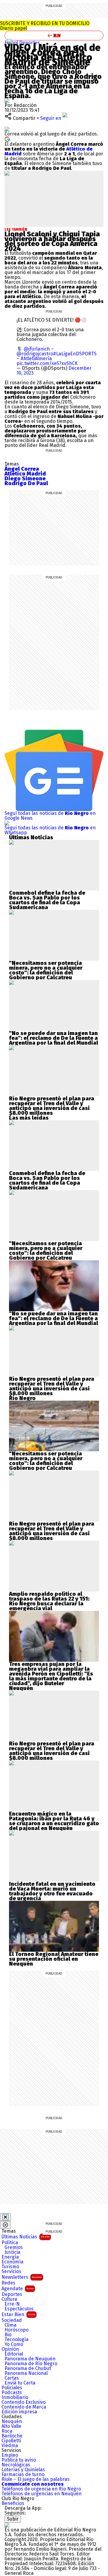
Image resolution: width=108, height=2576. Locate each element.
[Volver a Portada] (54, 36)
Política (10, 2243)
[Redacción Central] (7, 100)
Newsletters (22, 2277)
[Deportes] (10, 41)
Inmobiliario (15, 2397)
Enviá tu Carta (20, 2383)
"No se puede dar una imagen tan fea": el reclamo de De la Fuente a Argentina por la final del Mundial (54, 1038)
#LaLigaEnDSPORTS (75, 354)
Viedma (10, 2446)
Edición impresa (19, 2412)
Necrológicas (16, 2465)
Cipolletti (11, 2441)
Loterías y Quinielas (23, 2470)
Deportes (30, 43)
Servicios (11, 2272)
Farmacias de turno (23, 2475)
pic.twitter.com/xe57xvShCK (47, 363)
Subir (13, 2519)
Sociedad (12, 2320)
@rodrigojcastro (35, 354)
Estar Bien (18, 2314)
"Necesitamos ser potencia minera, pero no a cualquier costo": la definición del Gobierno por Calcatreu (46, 970)
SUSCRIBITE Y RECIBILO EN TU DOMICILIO (45, 26)
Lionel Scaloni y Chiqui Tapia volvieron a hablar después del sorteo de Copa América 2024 (52, 241)
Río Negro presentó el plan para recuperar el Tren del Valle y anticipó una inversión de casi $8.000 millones (52, 1106)
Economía (12, 2262)
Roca (7, 2431)
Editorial (14, 2354)
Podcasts (12, 2393)
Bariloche (12, 2436)
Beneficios (13, 2503)
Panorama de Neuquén (30, 2359)
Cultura (9, 2299)
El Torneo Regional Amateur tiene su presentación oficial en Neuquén (54, 1959)
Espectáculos (19, 2309)
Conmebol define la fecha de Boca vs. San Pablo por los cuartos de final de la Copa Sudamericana (47, 900)
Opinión (10, 2349)
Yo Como (14, 2344)
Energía (10, 2257)
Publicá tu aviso (19, 2460)
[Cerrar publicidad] (5, 2217)
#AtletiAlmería (36, 359)
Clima (10, 2325)
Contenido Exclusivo (24, 2402)
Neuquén (12, 2422)
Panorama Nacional (26, 2373)
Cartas (12, 2378)
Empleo (10, 2455)
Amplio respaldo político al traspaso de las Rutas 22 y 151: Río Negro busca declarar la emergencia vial (49, 1601)
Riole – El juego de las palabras (36, 2479)
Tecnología (16, 2340)
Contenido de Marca (24, 2407)
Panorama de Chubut (28, 2369)
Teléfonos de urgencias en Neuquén (42, 2494)
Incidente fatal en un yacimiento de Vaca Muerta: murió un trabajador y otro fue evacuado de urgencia (52, 1891)
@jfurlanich (37, 349)
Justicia (12, 2252)
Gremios (14, 2247)
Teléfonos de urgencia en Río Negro (41, 2489)
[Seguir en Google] (7, 139)
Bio (8, 2335)
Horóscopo (16, 2330)
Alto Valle (11, 2426)
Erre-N (12, 2304)
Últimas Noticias (25, 2237)
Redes (8, 2283)
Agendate (18, 2289)
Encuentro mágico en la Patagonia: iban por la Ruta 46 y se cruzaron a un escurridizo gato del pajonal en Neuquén (54, 1821)
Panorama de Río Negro (31, 2364)
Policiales (12, 2388)
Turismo (10, 2267)
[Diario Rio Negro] (7, 2525)
